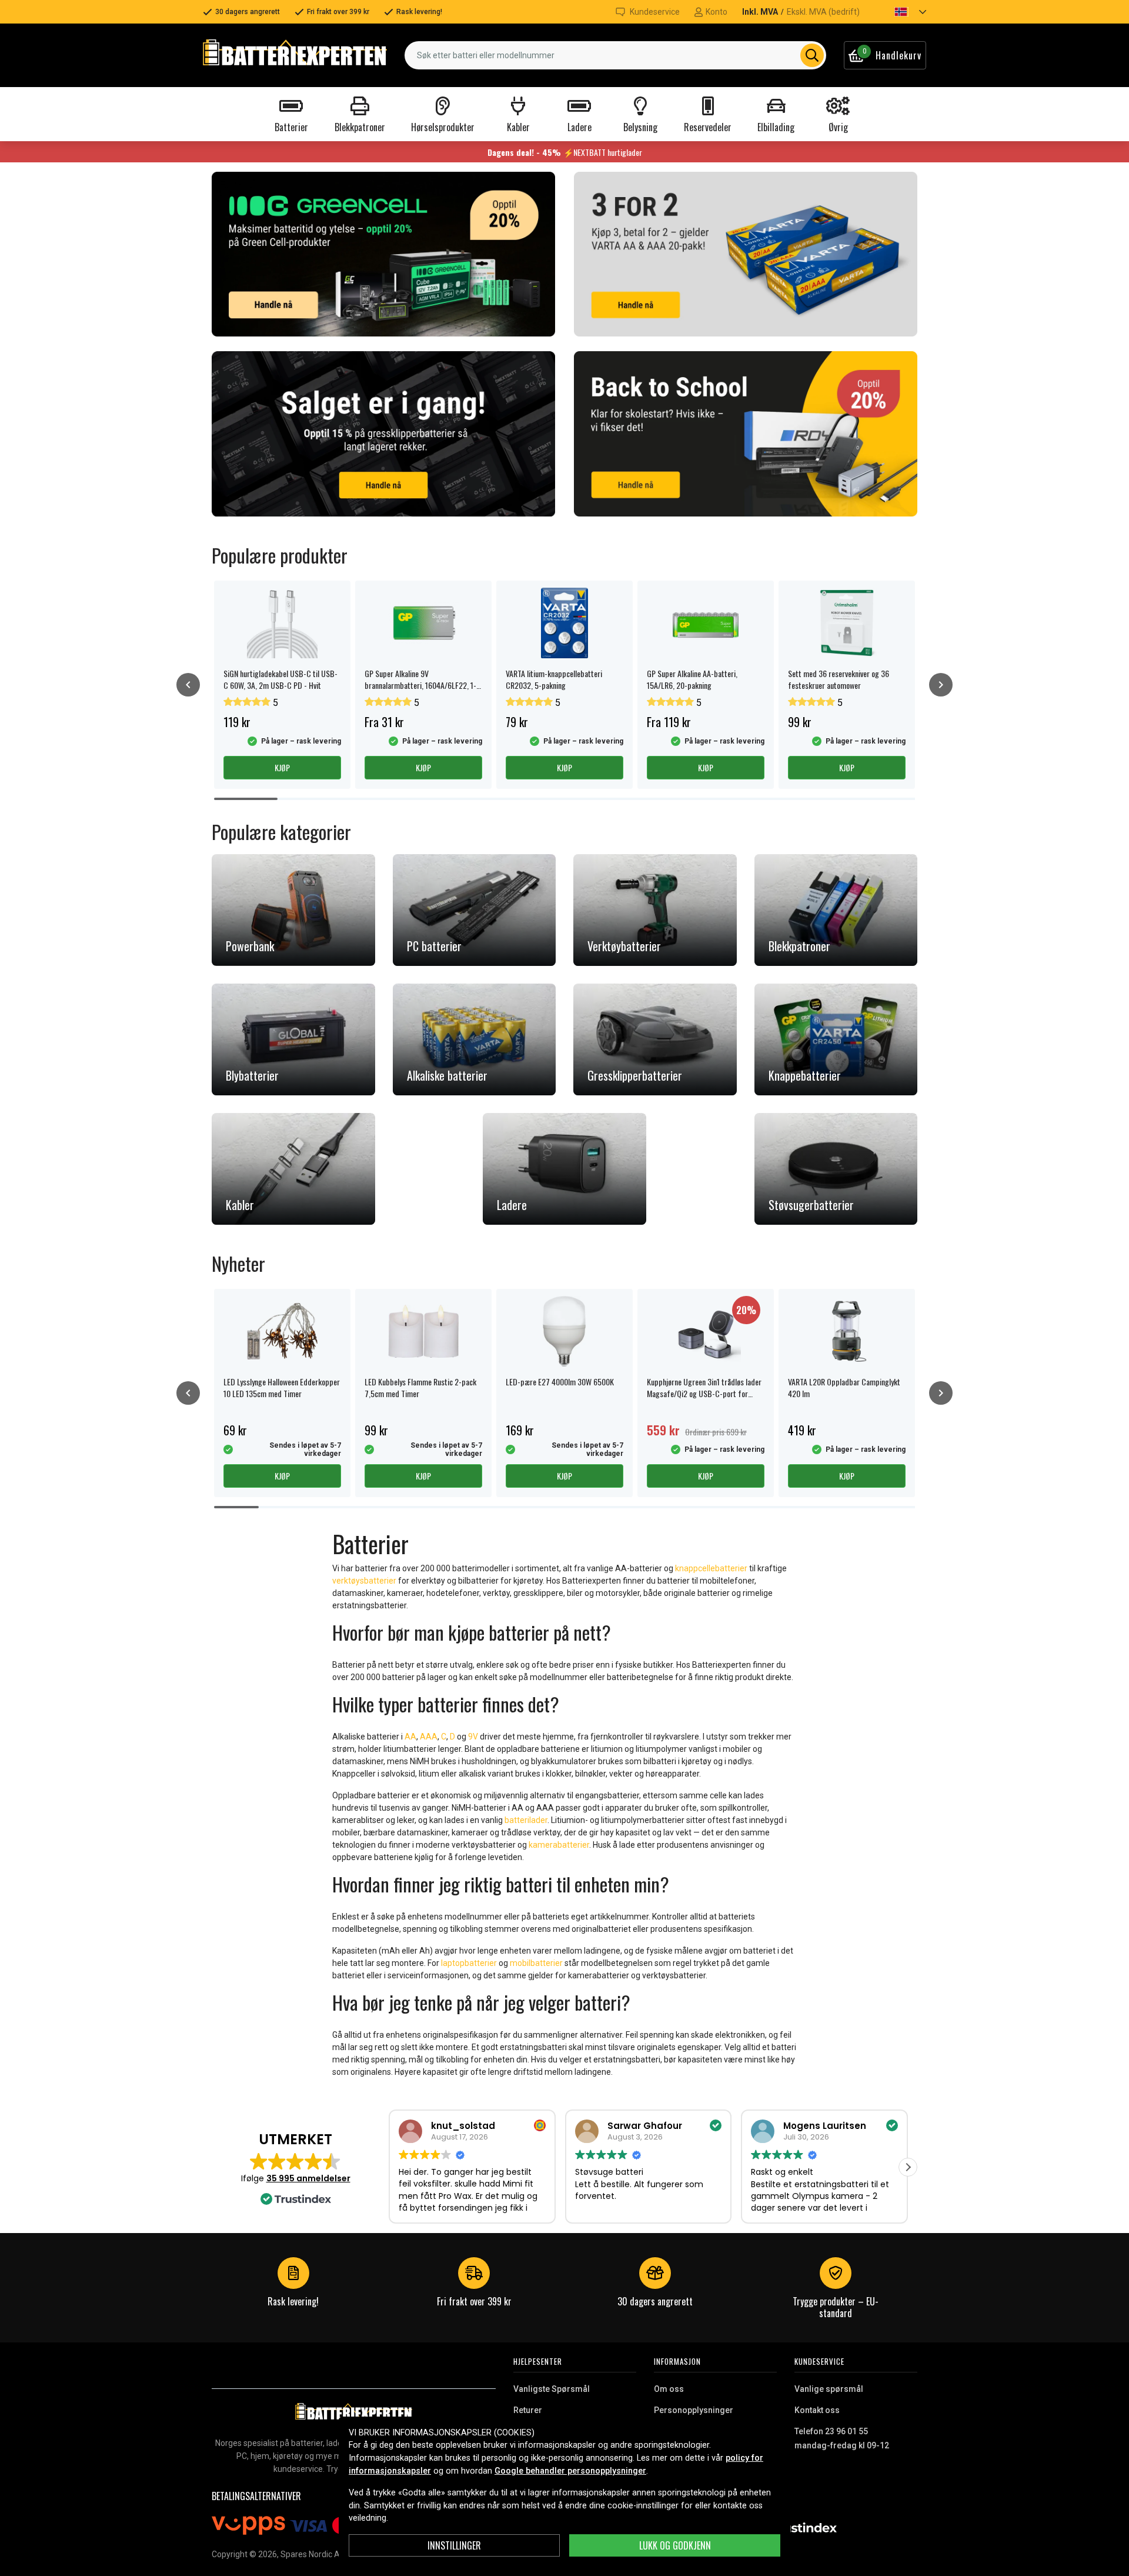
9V (474, 1737)
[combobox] (615, 55)
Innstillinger (454, 2545)
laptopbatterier (469, 1963)
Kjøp (282, 767)
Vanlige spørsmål (829, 2389)
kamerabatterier (559, 1845)
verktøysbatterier (364, 1581)
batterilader (526, 1820)
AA (410, 1737)
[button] (900, 12)
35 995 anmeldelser (308, 2178)
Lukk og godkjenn (675, 2545)
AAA (429, 1737)
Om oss (669, 2389)
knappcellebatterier (711, 1568)
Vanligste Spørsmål (552, 2389)
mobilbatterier (536, 1963)
